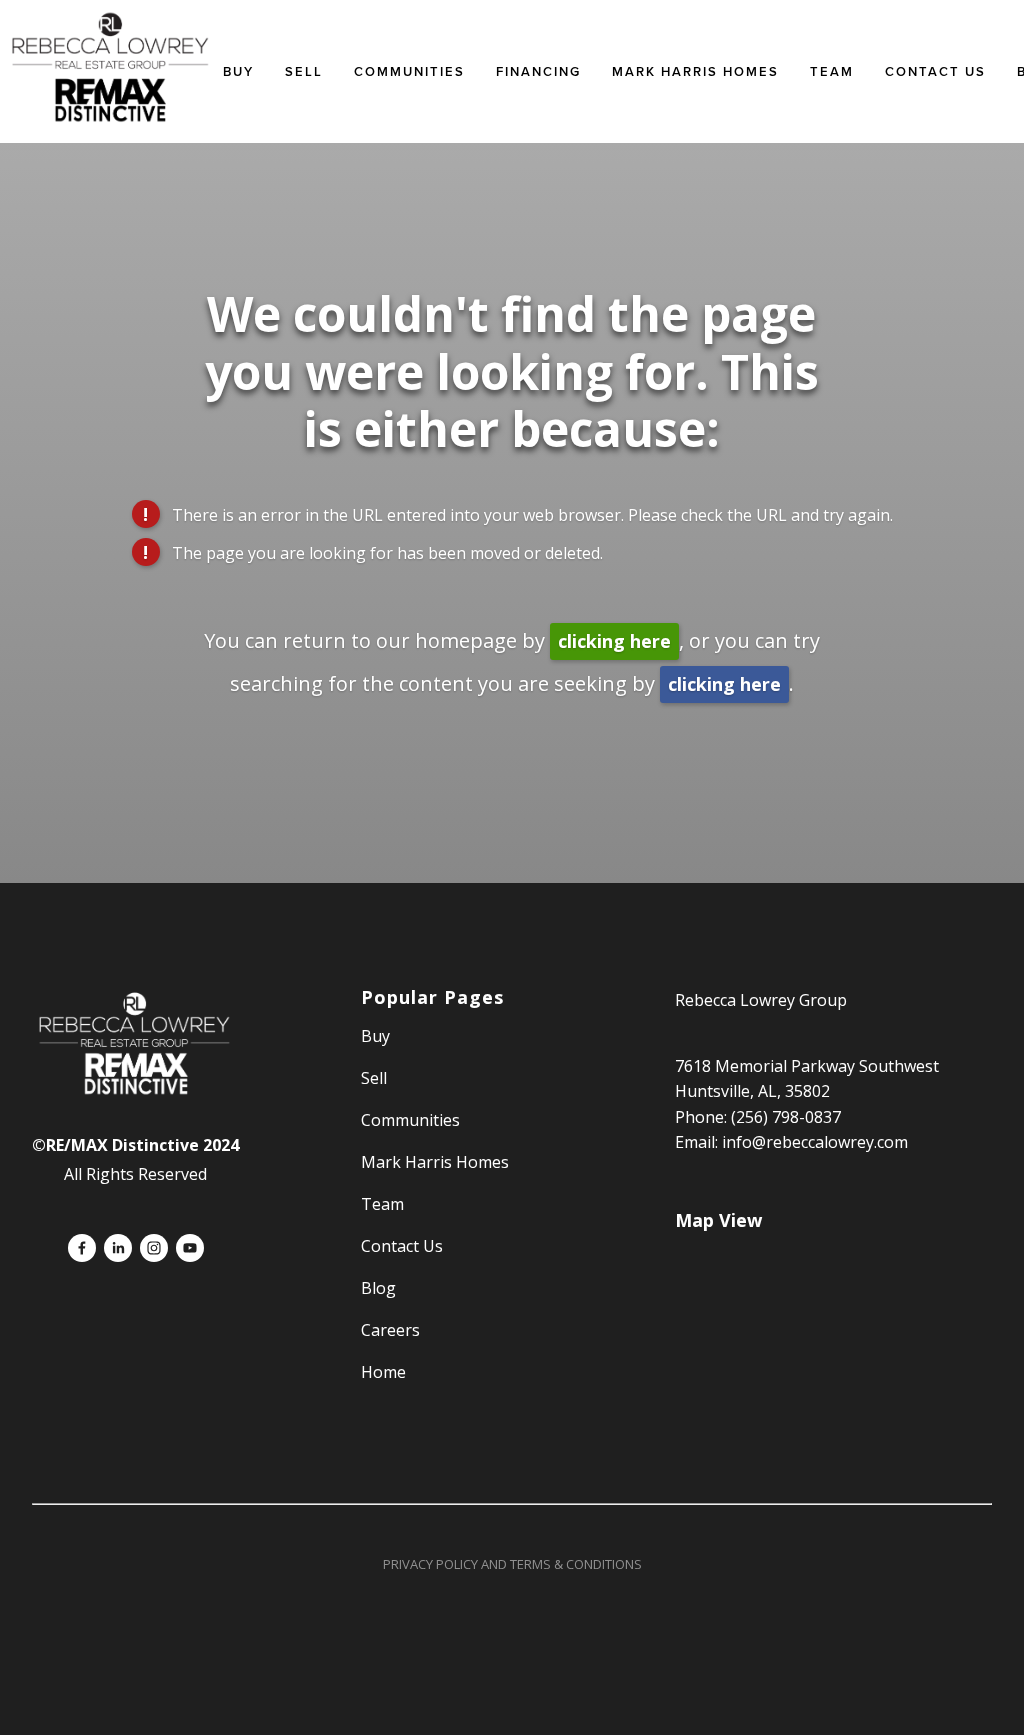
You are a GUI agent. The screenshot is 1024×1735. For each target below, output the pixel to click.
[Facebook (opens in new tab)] (82, 1248)
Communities (409, 71)
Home (383, 1372)
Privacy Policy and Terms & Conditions (512, 1564)
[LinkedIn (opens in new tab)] (118, 1248)
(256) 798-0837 (786, 1117)
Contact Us (935, 71)
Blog (378, 1288)
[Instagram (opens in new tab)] (154, 1248)
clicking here (614, 641)
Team (832, 71)
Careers (390, 1330)
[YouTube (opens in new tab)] (190, 1248)
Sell (374, 1078)
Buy (238, 71)
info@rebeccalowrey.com (815, 1142)
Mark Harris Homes (695, 71)
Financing (538, 71)
